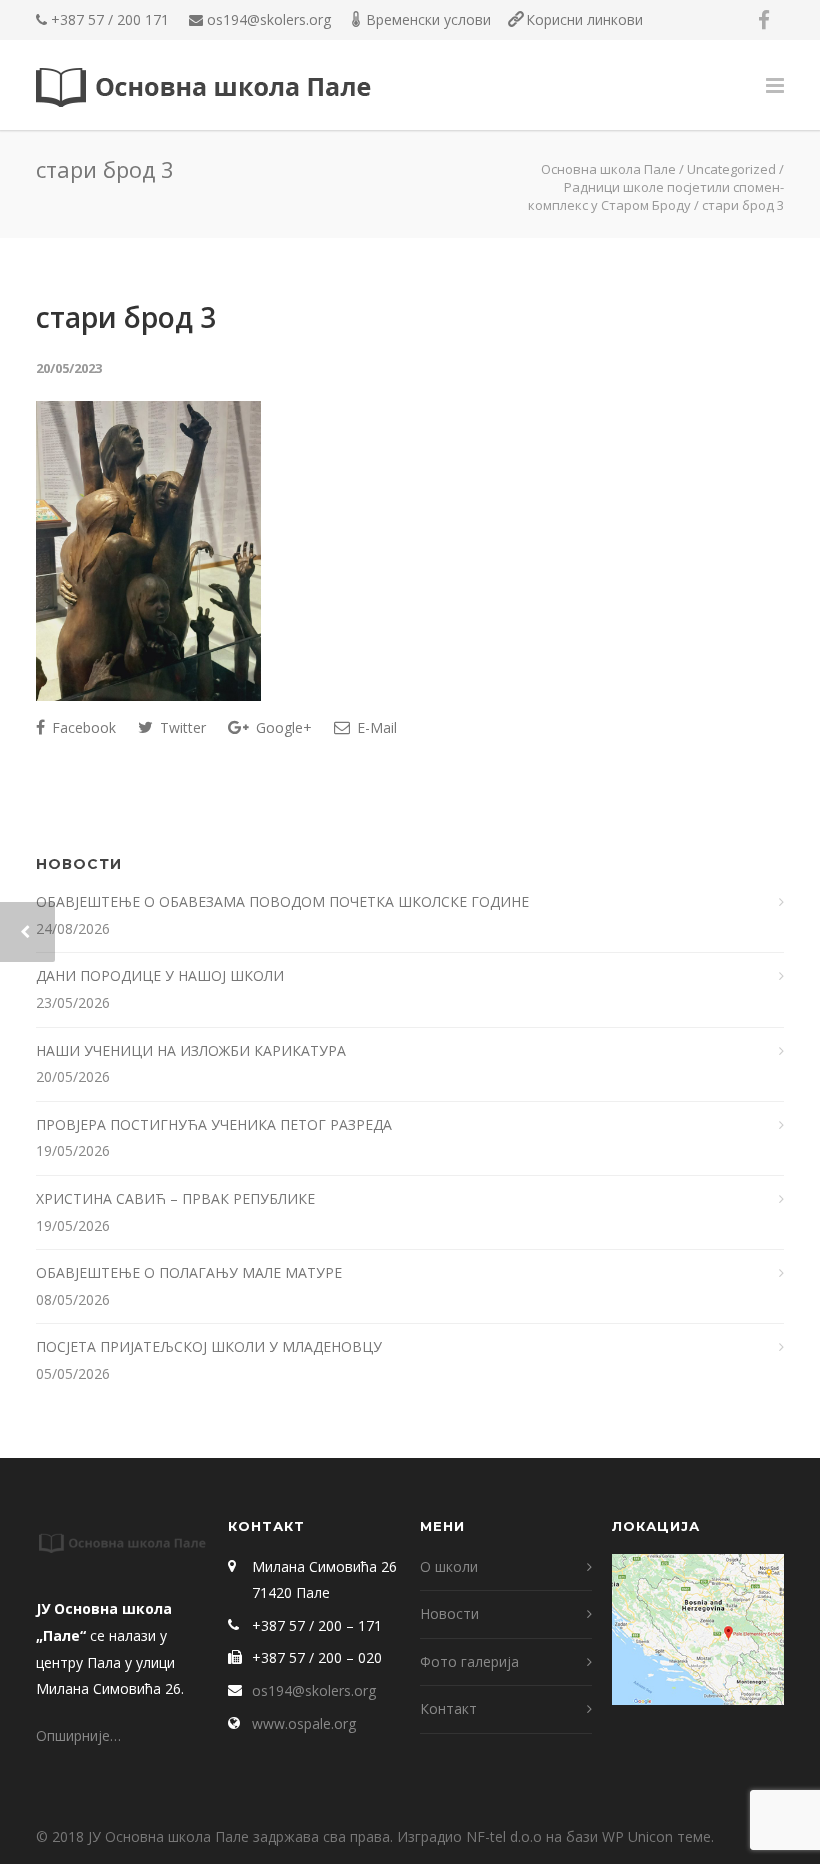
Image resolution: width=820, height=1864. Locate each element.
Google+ (282, 727)
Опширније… (78, 1735)
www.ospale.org (304, 1723)
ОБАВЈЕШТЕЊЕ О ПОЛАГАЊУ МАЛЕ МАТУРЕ (191, 1272)
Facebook (82, 727)
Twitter (181, 727)
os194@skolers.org (269, 19)
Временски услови (428, 19)
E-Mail (375, 727)
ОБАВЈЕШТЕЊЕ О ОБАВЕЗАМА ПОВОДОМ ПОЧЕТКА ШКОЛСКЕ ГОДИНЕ (284, 901)
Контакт (448, 1708)
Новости (449, 1613)
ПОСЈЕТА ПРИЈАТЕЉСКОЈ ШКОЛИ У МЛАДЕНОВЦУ (209, 1346)
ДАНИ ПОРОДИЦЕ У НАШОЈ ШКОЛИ (162, 975)
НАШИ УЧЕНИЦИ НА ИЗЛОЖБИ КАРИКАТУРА (193, 1050)
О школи (449, 1566)
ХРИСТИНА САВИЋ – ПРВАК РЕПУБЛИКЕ (177, 1198)
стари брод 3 (126, 317)
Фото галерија (469, 1661)
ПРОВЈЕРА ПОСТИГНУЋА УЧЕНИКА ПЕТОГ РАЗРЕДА (216, 1124)
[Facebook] (764, 20)
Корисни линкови (584, 19)
